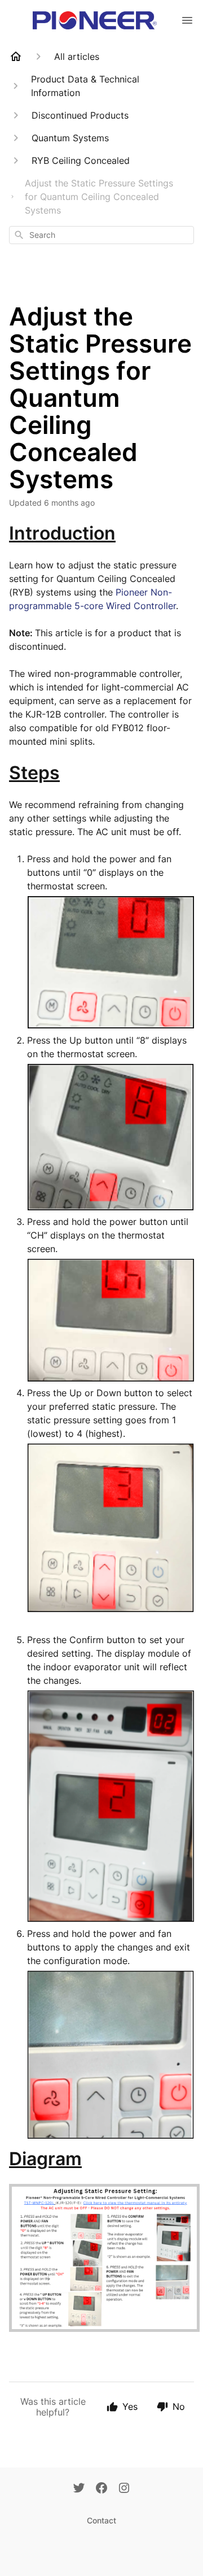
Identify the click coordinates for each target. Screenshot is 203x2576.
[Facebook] (101, 2489)
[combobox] (101, 235)
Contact (101, 2520)
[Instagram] (124, 2489)
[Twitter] (79, 2489)
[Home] (16, 57)
